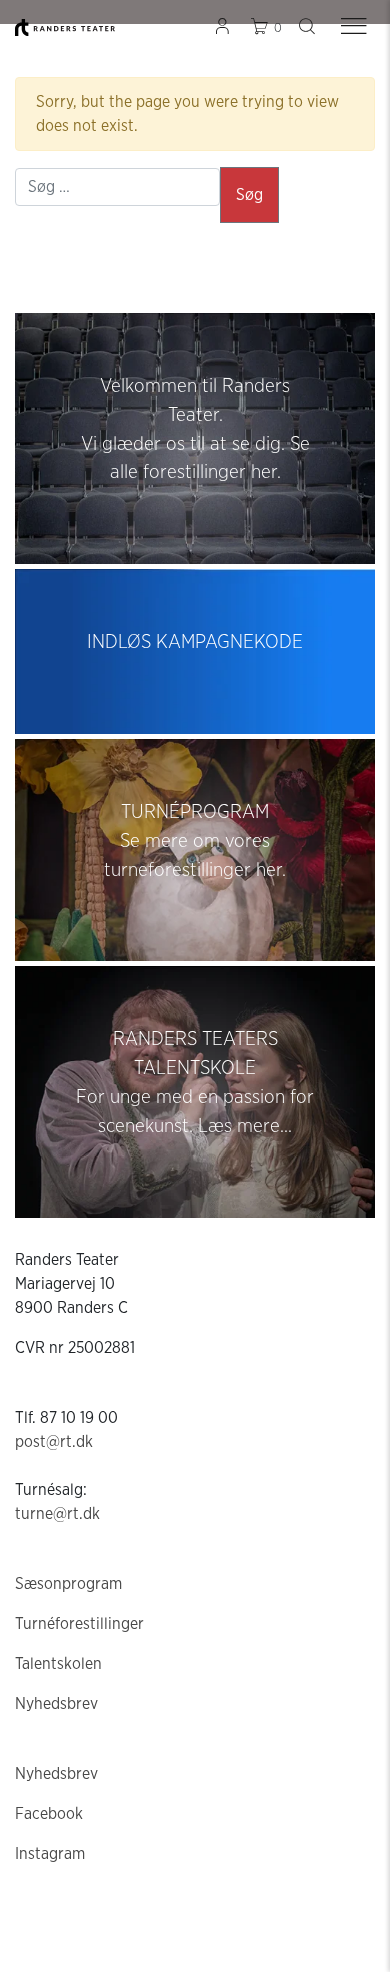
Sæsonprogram (68, 1584)
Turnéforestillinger (79, 1624)
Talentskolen (58, 1664)
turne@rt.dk (57, 1514)
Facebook (49, 1814)
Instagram (50, 1854)
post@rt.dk (54, 1442)
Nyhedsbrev (56, 1704)
